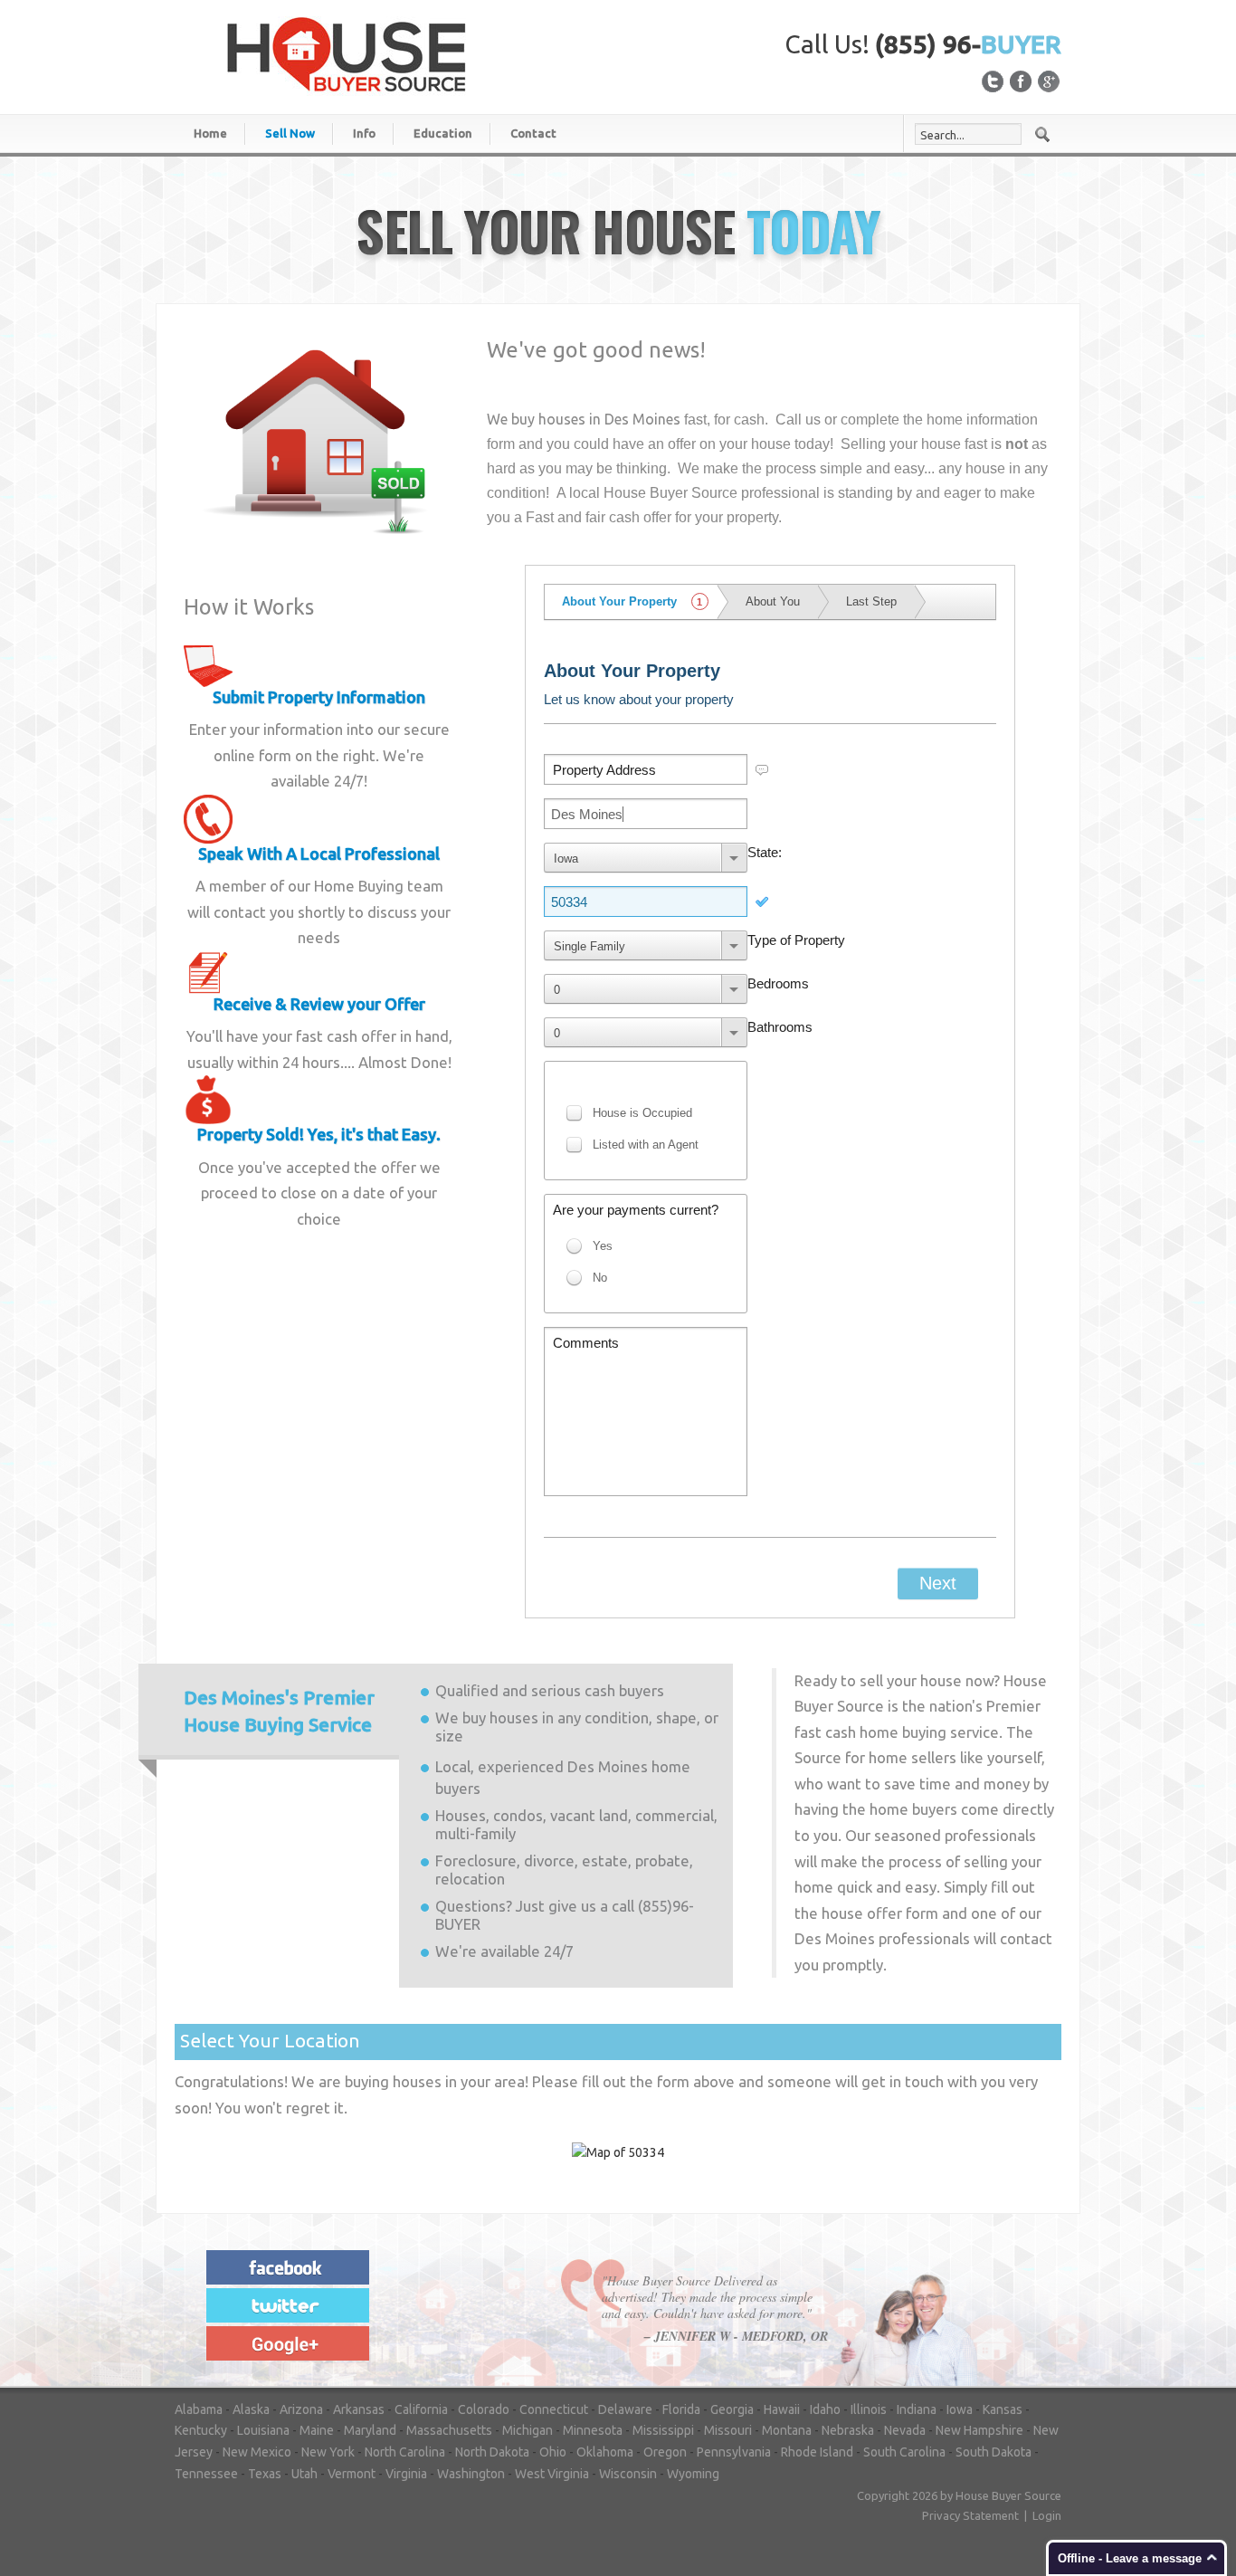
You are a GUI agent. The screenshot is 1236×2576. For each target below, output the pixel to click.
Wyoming (693, 2474)
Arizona (301, 2409)
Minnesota (593, 2430)
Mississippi (663, 2430)
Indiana (917, 2409)
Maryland (370, 2430)
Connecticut (554, 2409)
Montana (787, 2430)
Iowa (960, 2409)
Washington (471, 2474)
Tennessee (206, 2474)
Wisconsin (628, 2474)
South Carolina (904, 2452)
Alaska (251, 2409)
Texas (265, 2474)
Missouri (728, 2430)
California (421, 2409)
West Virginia (552, 2474)
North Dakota (492, 2452)
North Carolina (405, 2452)
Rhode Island (817, 2452)
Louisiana (263, 2430)
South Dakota (994, 2452)
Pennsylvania (734, 2452)
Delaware (625, 2409)
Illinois (869, 2409)
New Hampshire (979, 2430)
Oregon (665, 2452)
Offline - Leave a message (1130, 2558)
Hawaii (782, 2409)
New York (328, 2452)
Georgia (732, 2409)
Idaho (825, 2409)
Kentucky (201, 2430)
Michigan (528, 2430)
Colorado (484, 2409)
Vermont (352, 2474)
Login (1047, 2515)
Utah (304, 2474)
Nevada (905, 2430)
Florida (681, 2409)
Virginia (406, 2474)
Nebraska (848, 2430)
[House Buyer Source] (347, 53)
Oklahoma (605, 2452)
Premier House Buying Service (279, 1711)
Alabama (199, 2409)
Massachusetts (449, 2430)
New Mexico (257, 2452)
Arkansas (359, 2409)
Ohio (553, 2452)
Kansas (1003, 2409)
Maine (317, 2430)
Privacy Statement (970, 2515)
